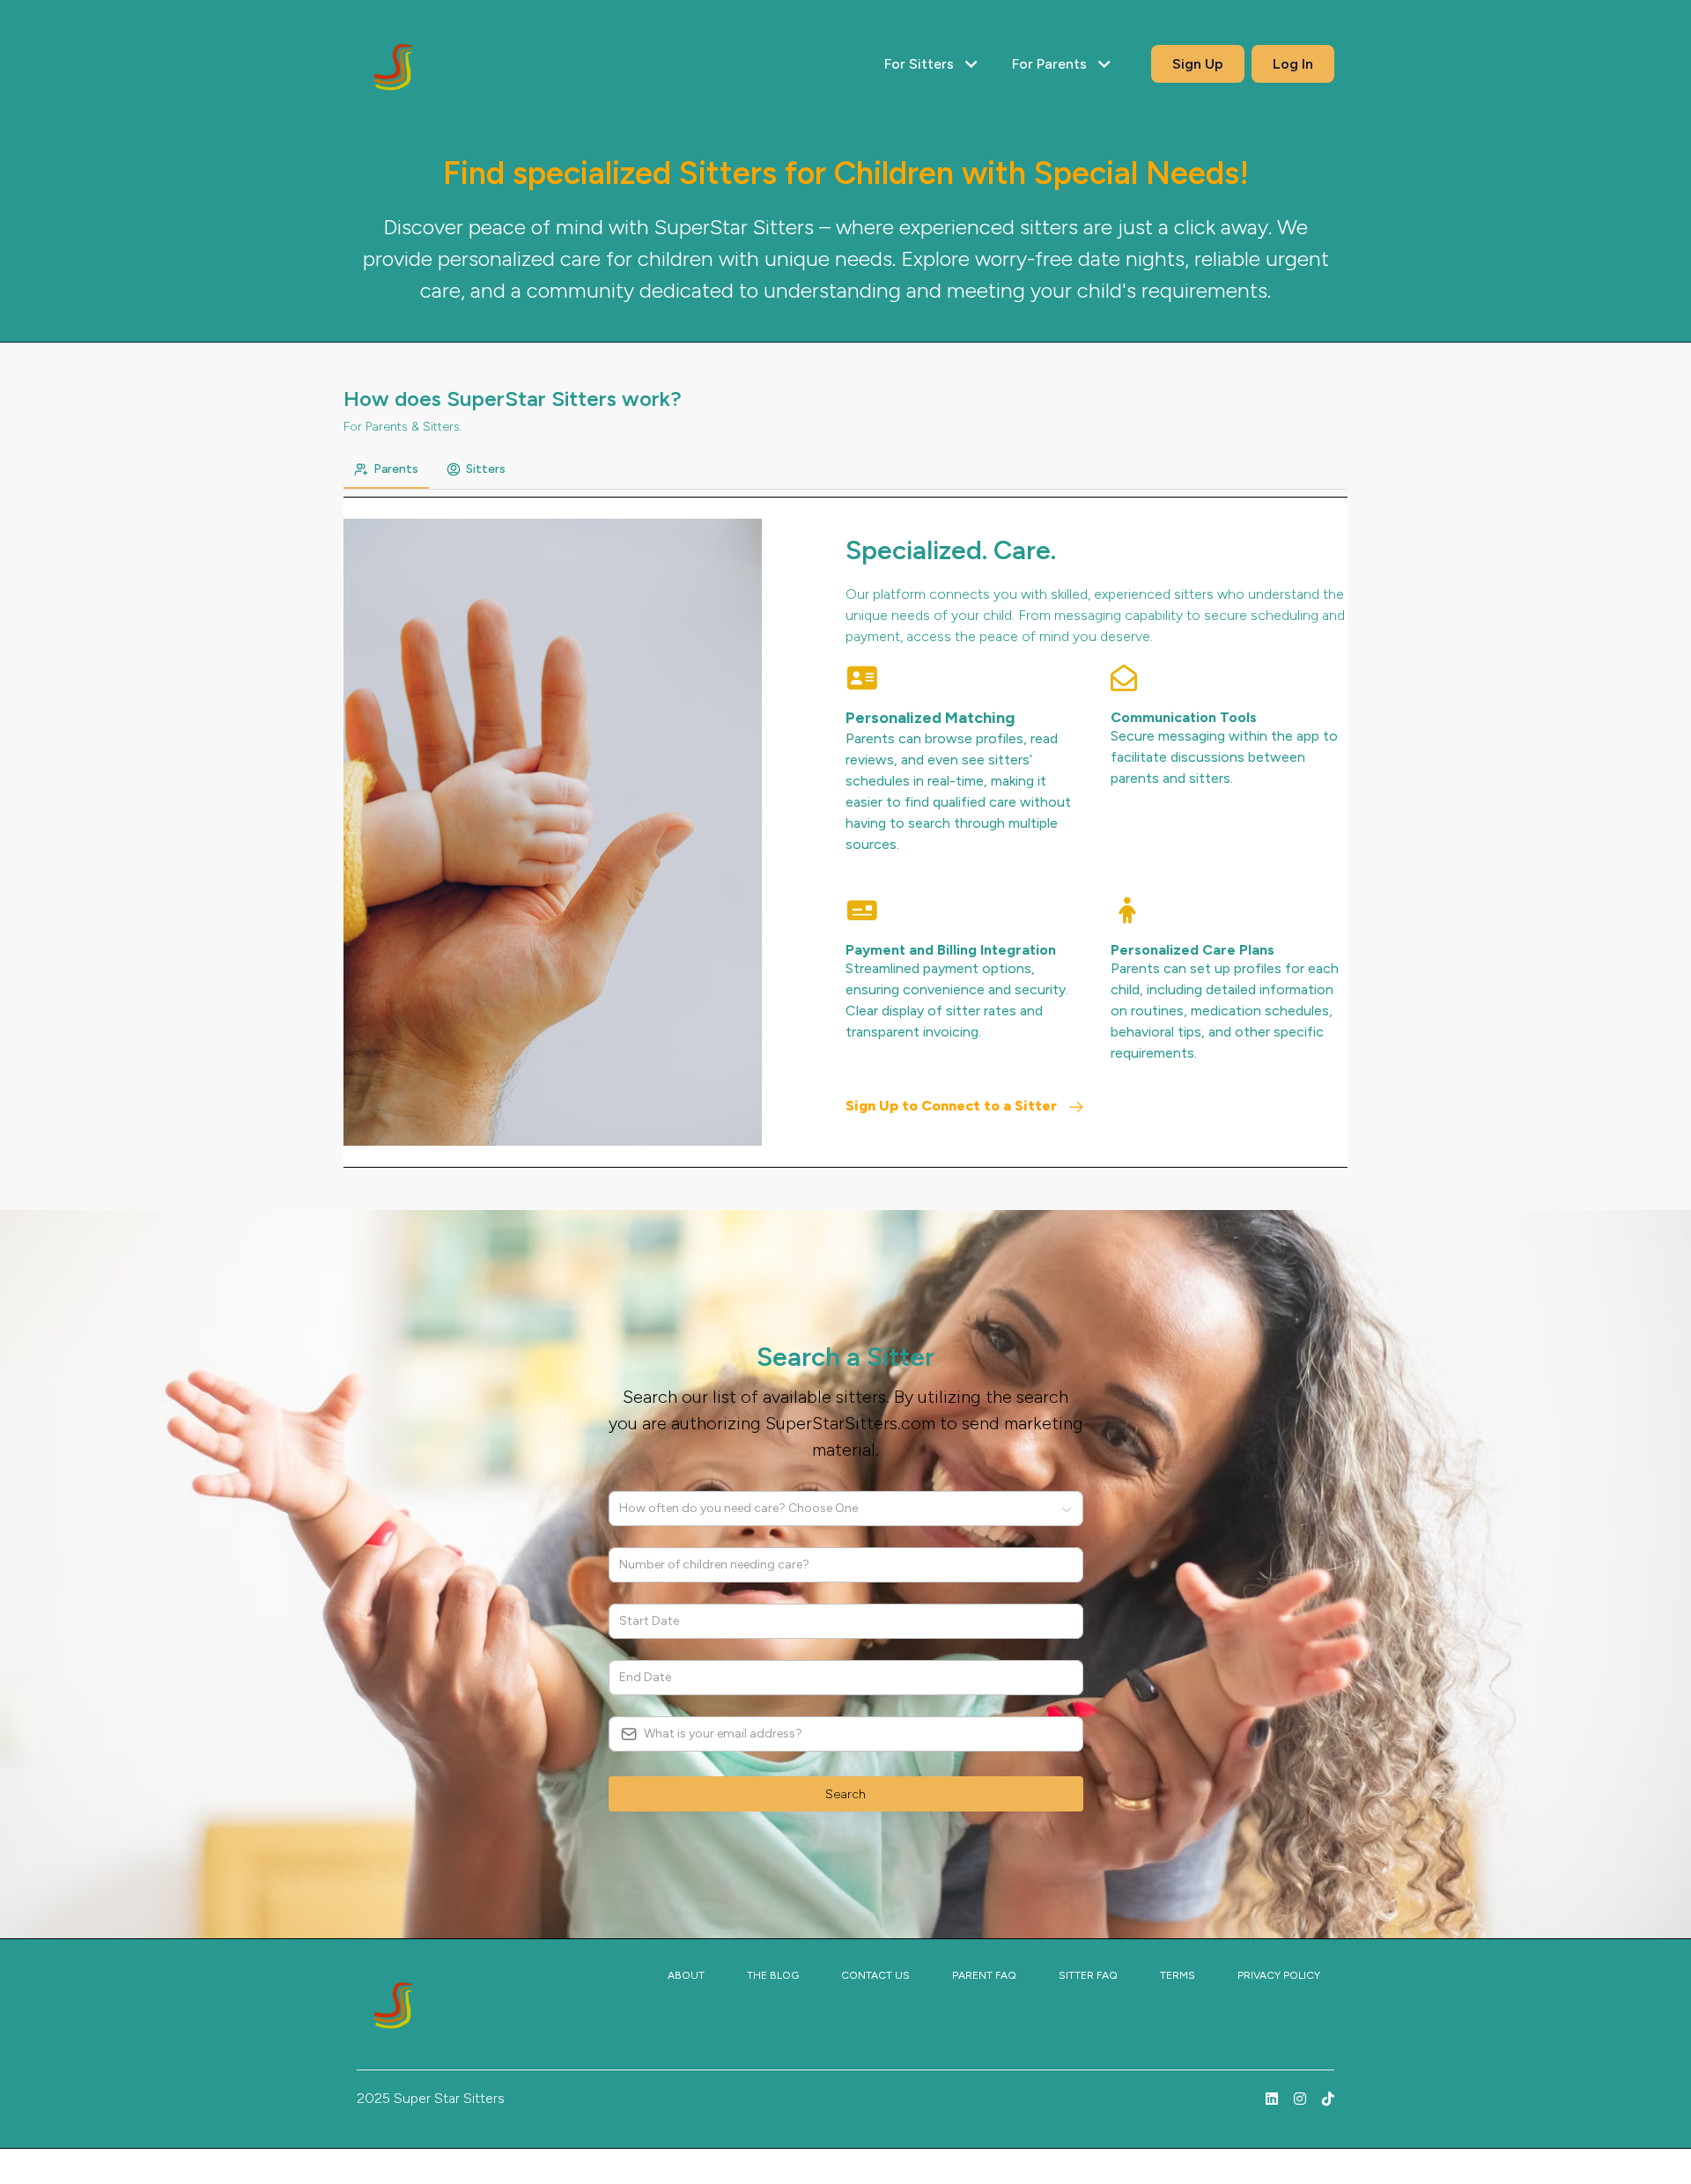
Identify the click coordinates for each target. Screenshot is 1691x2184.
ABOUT (686, 1975)
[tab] (386, 469)
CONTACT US (875, 1975)
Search (845, 1794)
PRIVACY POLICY (1279, 1975)
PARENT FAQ (984, 1975)
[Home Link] (399, 64)
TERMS (1178, 1975)
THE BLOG (773, 1975)
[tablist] (845, 470)
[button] (934, 64)
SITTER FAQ (1088, 1975)
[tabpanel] (845, 832)
